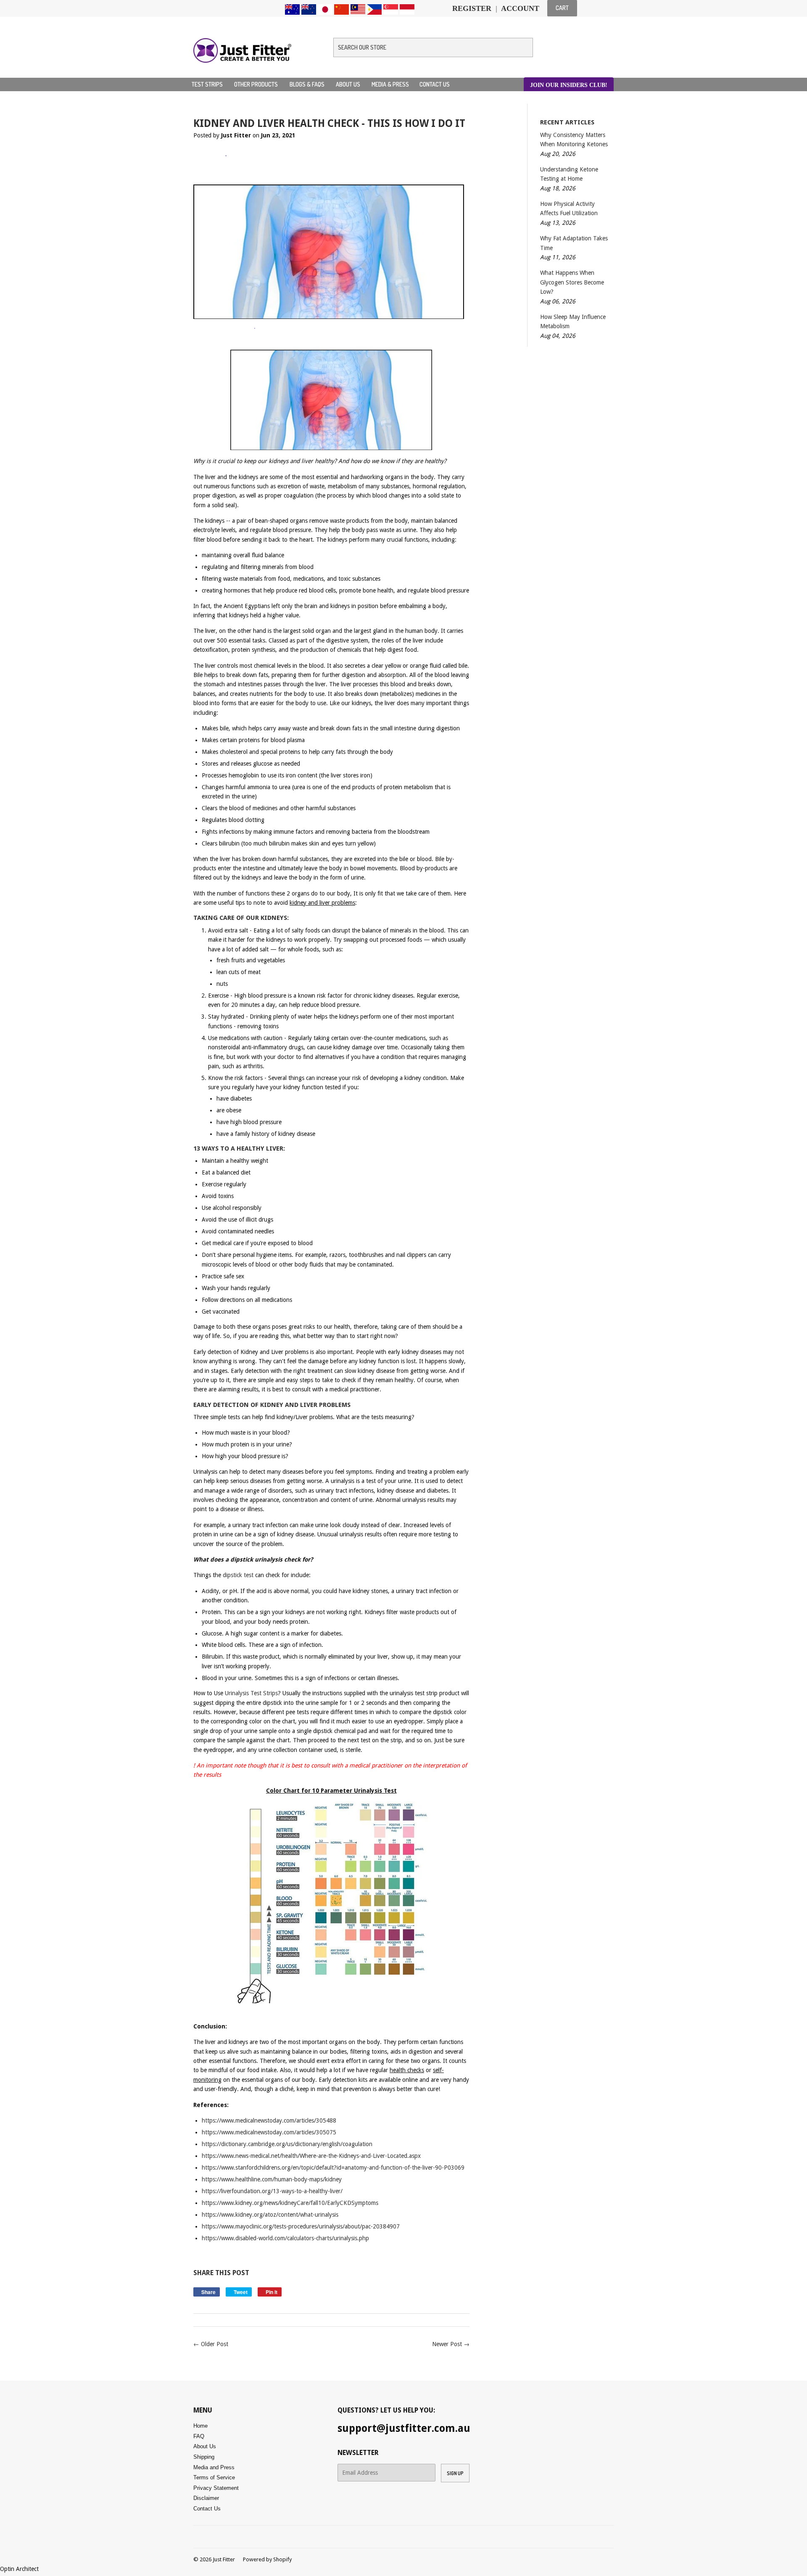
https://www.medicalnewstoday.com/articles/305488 (269, 2120)
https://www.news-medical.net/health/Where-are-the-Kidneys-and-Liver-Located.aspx (311, 2156)
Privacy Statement (216, 2488)
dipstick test (238, 1575)
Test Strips (208, 84)
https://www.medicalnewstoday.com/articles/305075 (269, 2132)
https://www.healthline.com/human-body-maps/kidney (272, 2179)
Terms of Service (214, 2477)
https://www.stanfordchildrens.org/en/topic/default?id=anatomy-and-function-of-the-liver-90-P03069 (333, 2168)
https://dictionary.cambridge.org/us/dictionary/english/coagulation (287, 2144)
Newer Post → (451, 2344)
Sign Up (455, 2473)
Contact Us (435, 84)
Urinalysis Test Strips (251, 1693)
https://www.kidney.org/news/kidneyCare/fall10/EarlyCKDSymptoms (290, 2203)
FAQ (199, 2436)
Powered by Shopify (267, 2559)
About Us (349, 84)
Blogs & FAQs (308, 84)
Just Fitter (224, 2559)
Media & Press (390, 84)
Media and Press (214, 2467)
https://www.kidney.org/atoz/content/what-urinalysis (270, 2215)
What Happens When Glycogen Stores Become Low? (572, 282)
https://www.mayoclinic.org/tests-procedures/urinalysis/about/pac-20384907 (301, 2226)
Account (520, 8)
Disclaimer (206, 2498)
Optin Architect (19, 2569)
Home (200, 2426)
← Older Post (211, 2344)
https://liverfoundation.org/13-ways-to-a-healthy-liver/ (272, 2191)
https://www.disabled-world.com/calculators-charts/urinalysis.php (285, 2238)
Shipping (204, 2457)
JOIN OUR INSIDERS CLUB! (569, 85)
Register (472, 8)
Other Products (257, 84)
